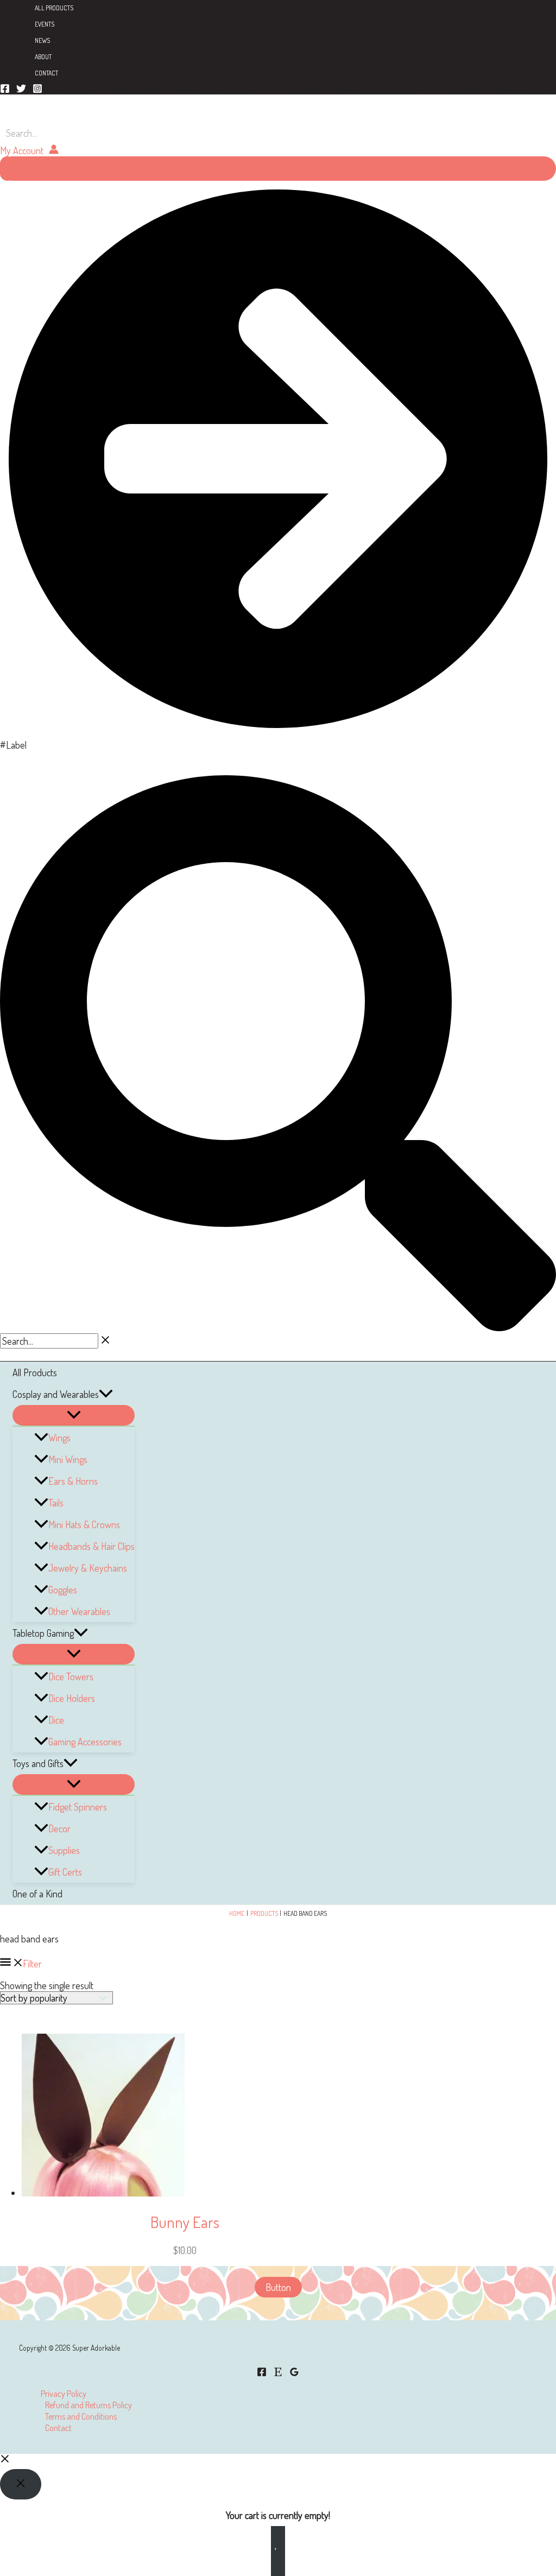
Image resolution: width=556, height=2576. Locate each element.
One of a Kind (37, 1894)
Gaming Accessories (85, 1742)
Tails (56, 1503)
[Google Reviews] (294, 2373)
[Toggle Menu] (74, 1415)
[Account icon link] (29, 150)
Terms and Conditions (81, 2416)
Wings (59, 1438)
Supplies (64, 1850)
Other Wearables (79, 1611)
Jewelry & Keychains (88, 1568)
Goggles (63, 1590)
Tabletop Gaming (43, 1633)
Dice (56, 1720)
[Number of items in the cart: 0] (7, 169)
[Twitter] (21, 90)
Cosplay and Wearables (56, 1394)
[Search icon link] (278, 1327)
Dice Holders (72, 1698)
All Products (54, 8)
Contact (46, 73)
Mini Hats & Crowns (84, 1524)
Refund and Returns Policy (89, 2405)
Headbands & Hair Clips (91, 1546)
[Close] (21, 2484)
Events (45, 24)
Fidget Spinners (78, 1807)
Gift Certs (65, 1872)
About (43, 57)
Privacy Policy (64, 2393)
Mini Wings (68, 1459)
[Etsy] (278, 2373)
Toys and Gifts (38, 1763)
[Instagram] (37, 90)
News (42, 40)
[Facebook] (5, 90)
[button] (106, 1394)
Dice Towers (71, 1676)
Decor (59, 1828)
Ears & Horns (73, 1481)
